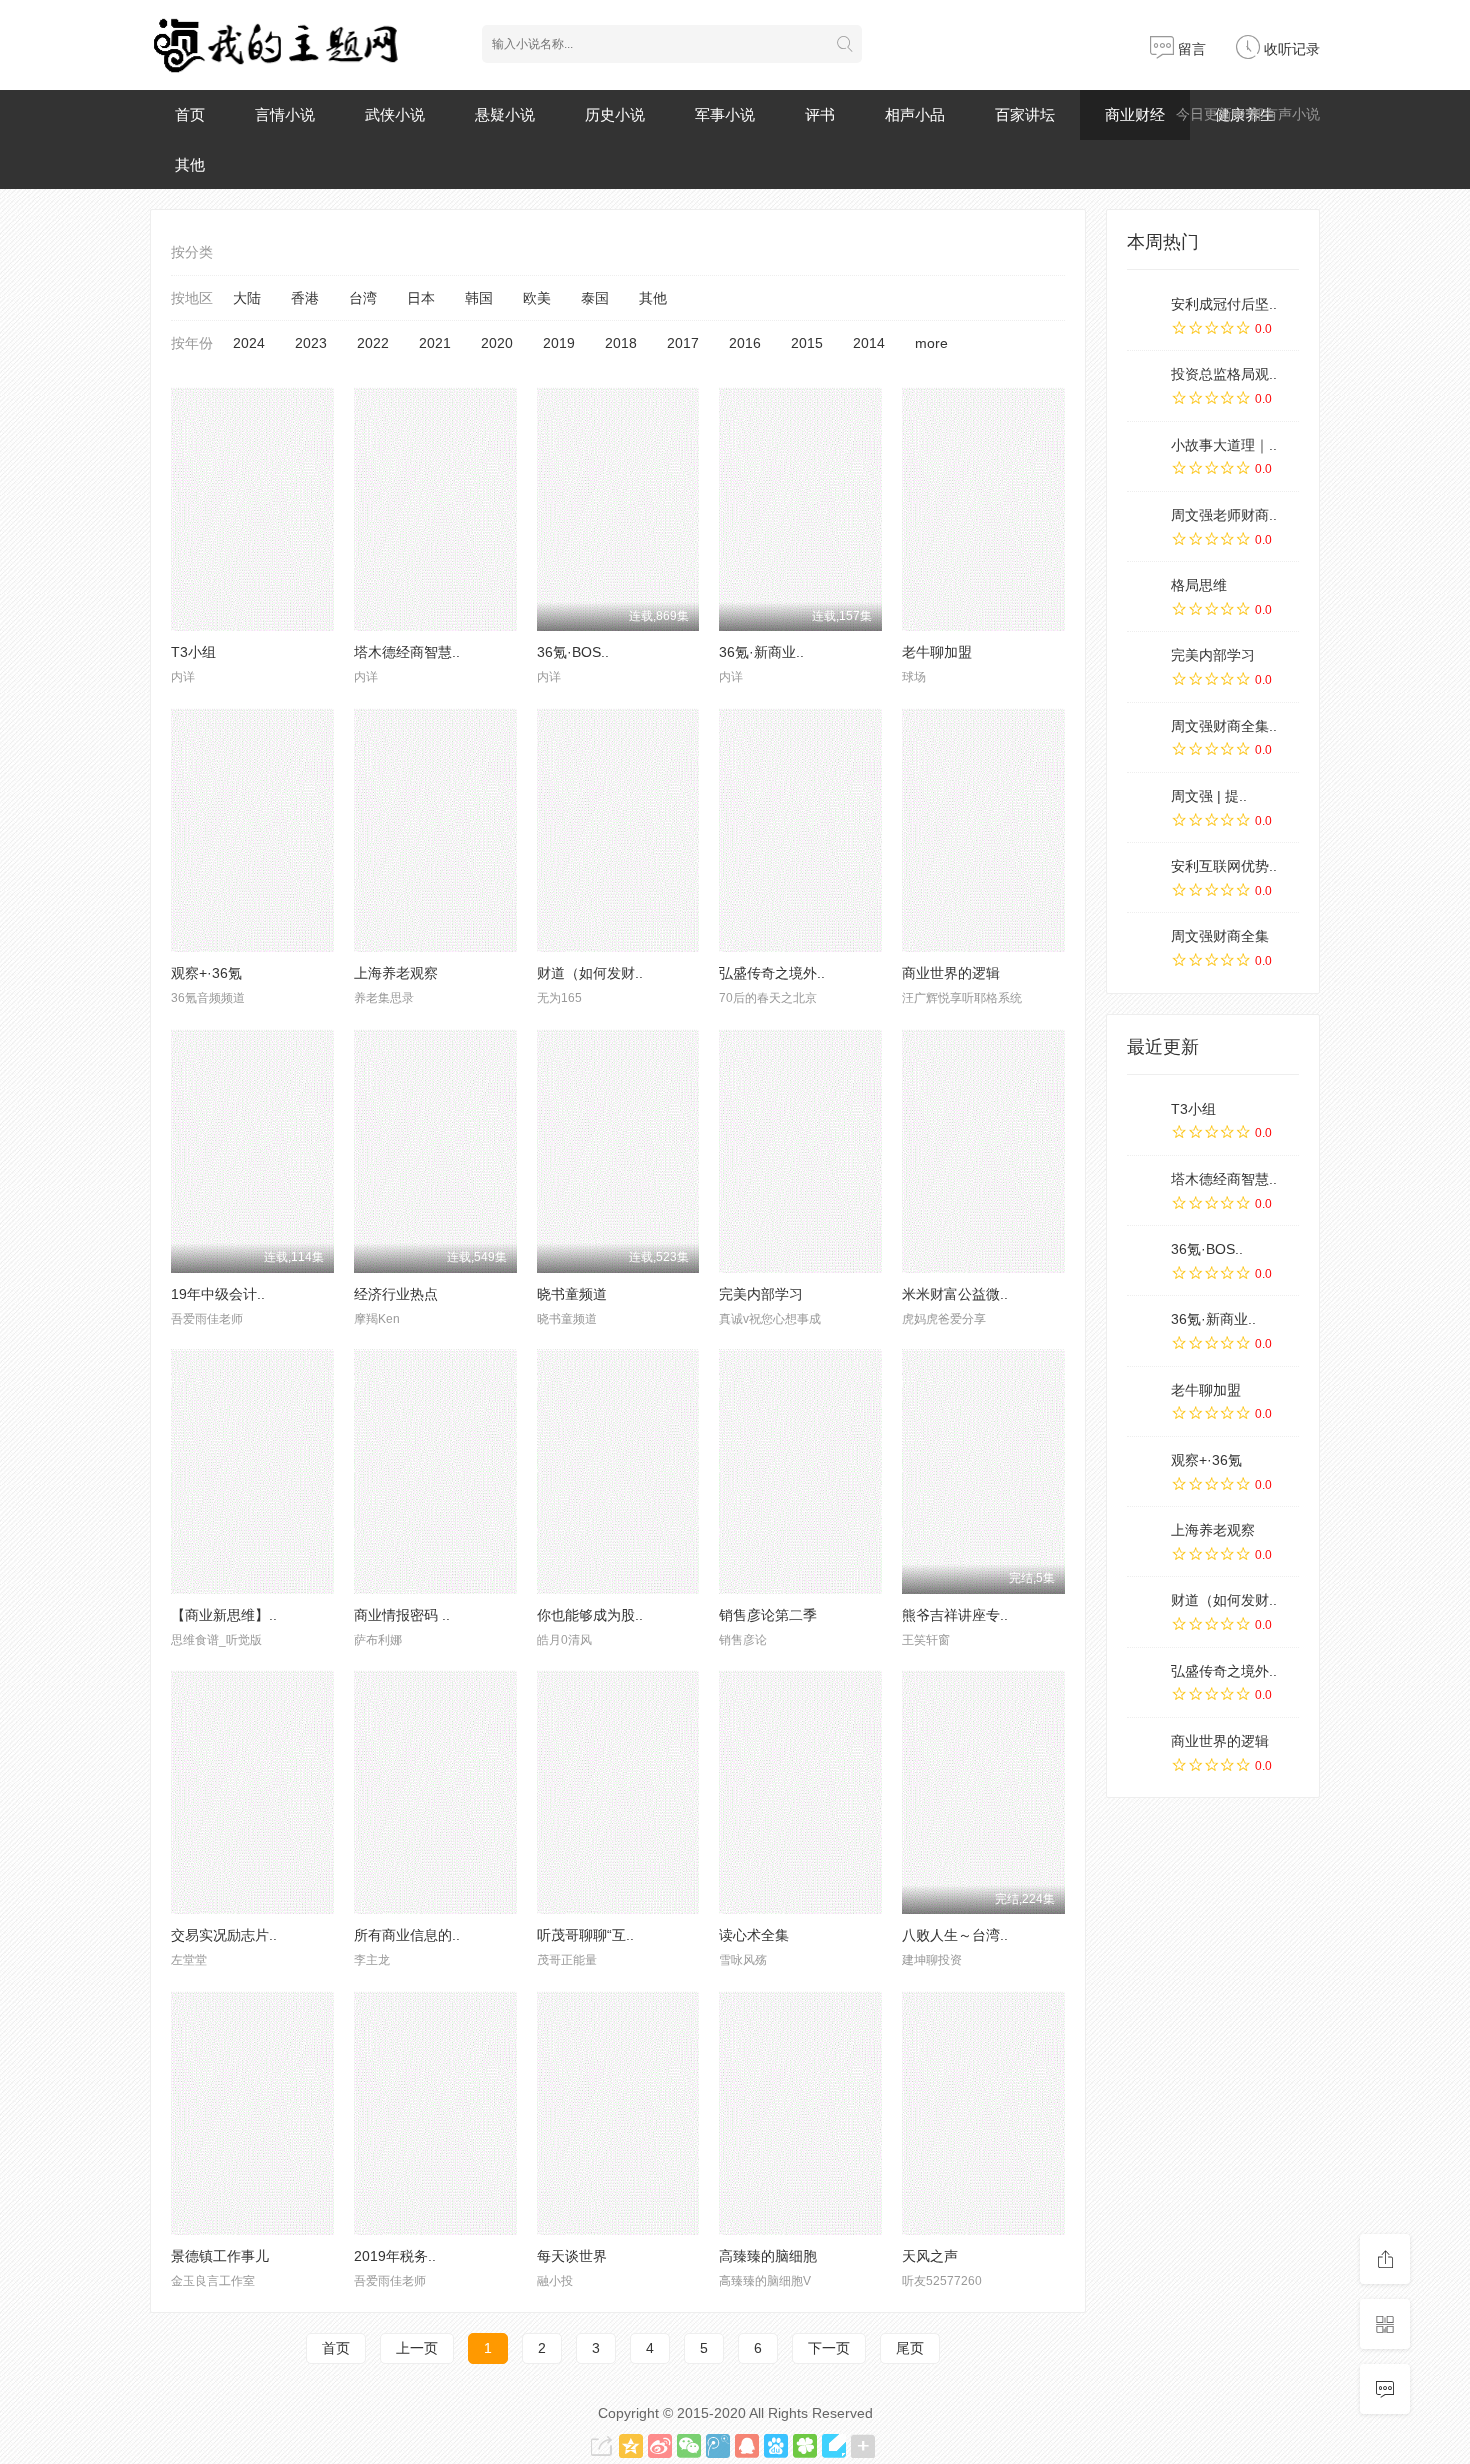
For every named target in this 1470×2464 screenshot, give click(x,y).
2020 (497, 343)
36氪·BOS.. (573, 652)
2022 (373, 343)
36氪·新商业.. (761, 652)
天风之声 (930, 2256)
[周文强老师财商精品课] (1144, 526)
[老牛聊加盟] (983, 509)
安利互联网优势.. (1224, 866)
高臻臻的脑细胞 (768, 2256)
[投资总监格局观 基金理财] (1144, 385)
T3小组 (193, 652)
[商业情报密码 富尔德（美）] (435, 1471)
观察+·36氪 (206, 973)
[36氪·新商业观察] (1144, 1330)
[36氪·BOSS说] (1144, 1260)
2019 (559, 343)
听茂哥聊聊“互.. (585, 1935)
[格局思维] (1144, 596)
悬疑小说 (505, 114)
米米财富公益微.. (955, 1294)
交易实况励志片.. (224, 1935)
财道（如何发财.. (590, 973)
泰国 (595, 298)
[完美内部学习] (800, 1151)
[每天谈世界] (618, 2113)
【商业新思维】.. (224, 1615)
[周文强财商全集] (1144, 947)
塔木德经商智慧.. (407, 652)
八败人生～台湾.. (955, 1935)
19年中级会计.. (218, 1294)
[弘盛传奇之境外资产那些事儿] (800, 830)
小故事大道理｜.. (1224, 445)
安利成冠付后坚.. (1224, 304)
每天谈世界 (572, 2256)
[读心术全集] (800, 1792)
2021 (435, 343)
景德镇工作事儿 (220, 2256)
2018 (621, 343)
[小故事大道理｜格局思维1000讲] (1144, 456)
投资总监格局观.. (1224, 374)
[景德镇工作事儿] (252, 2113)
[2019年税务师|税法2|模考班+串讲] (435, 2113)
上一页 (417, 2348)
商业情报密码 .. (402, 1615)
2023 (311, 343)
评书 (820, 114)
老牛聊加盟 (937, 652)
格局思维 (1199, 585)
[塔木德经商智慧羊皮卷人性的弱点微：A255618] (435, 509)
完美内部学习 (761, 1294)
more (931, 343)
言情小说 (285, 114)
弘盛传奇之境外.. (772, 973)
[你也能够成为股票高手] (618, 1471)
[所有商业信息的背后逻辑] (435, 1792)
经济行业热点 (396, 1294)
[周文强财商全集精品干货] (1144, 737)
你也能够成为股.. (590, 1615)
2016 (745, 343)
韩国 (479, 298)
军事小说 (725, 114)
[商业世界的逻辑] (983, 830)
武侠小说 (395, 114)
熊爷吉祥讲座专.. (955, 1615)
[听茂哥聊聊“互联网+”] (618, 1792)
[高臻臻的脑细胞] (800, 2113)
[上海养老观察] (435, 830)
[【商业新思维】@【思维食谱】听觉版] (252, 1471)
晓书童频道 (572, 1294)
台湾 (363, 298)
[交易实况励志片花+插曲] (252, 1792)
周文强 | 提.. (1209, 796)
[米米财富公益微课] (983, 1151)
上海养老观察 (396, 973)
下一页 (829, 2348)
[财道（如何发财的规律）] (618, 830)
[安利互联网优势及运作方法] (1144, 877)
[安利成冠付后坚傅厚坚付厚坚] (1144, 315)
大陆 (247, 298)
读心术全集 (754, 1935)
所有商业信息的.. (407, 1935)
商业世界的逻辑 (951, 973)
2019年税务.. (395, 2256)
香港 (305, 298)
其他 (190, 164)
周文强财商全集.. (1224, 726)
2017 (683, 343)
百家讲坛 (1025, 114)
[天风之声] (983, 2113)
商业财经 (1135, 114)
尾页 (910, 2348)
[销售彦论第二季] (800, 1471)
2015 (807, 343)
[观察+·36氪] (252, 830)
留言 (1190, 49)
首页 (190, 114)
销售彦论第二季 (768, 1615)
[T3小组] (252, 509)
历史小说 (615, 114)
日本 (421, 298)
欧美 (537, 298)
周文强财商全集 (1220, 936)
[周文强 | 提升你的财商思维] (1144, 807)
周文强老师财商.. (1224, 515)
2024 (249, 343)
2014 (869, 343)
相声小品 (915, 114)
